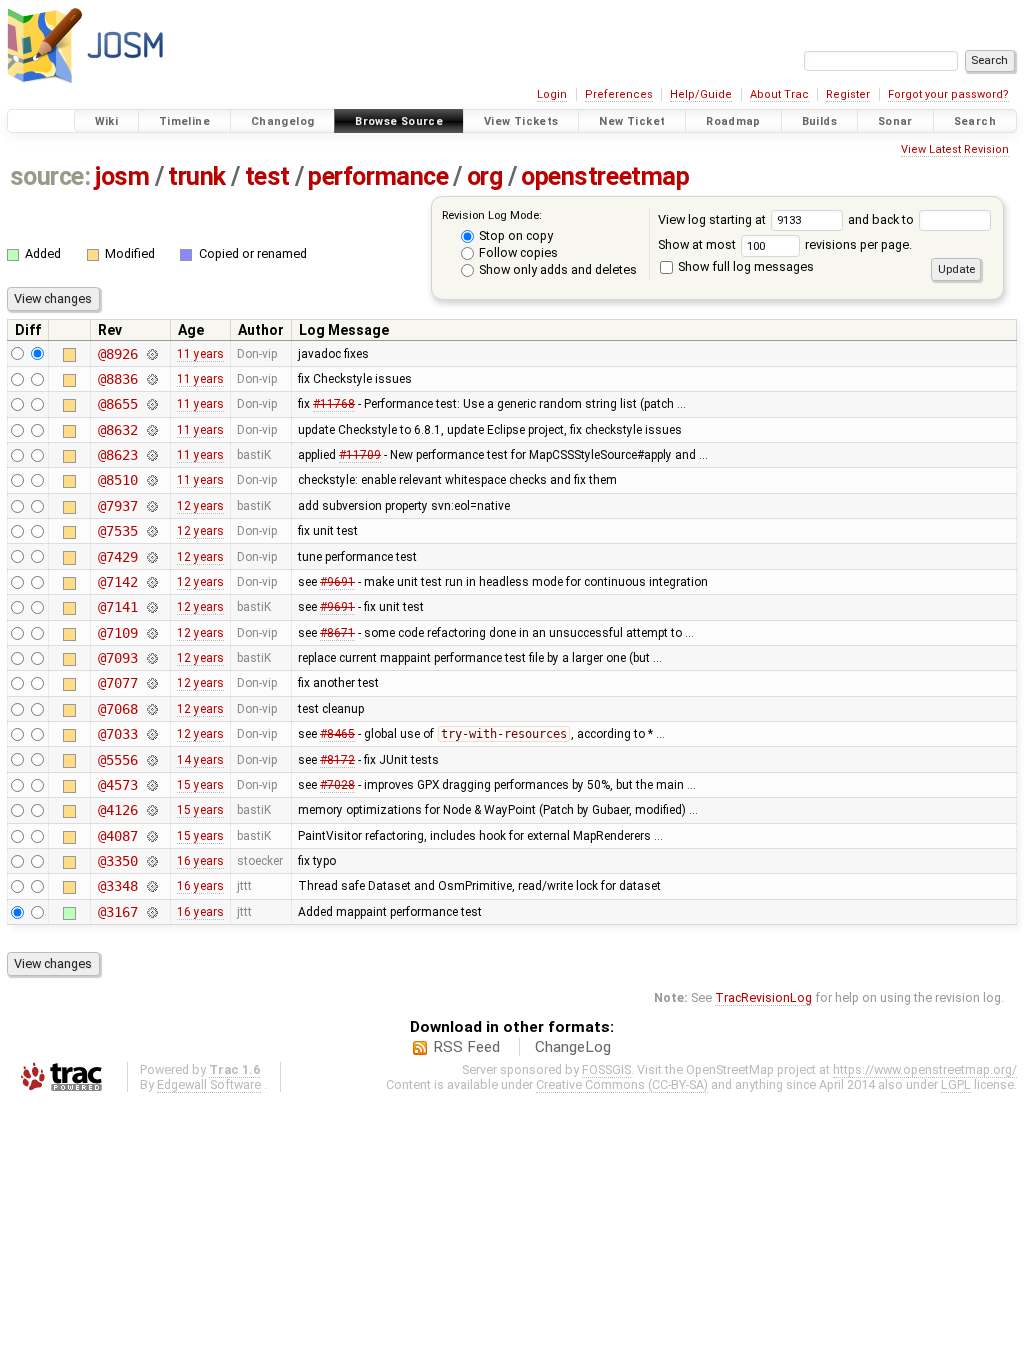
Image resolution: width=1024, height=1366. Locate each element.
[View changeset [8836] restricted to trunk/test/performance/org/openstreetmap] (151, 379)
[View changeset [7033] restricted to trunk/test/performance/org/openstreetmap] (151, 734)
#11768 (334, 404)
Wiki (107, 121)
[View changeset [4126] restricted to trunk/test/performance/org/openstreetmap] (151, 810)
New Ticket (632, 121)
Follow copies (517, 252)
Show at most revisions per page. (785, 244)
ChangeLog (573, 1047)
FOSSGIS (606, 1069)
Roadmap (733, 121)
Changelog (282, 121)
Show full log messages (744, 266)
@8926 (117, 354)
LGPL (956, 1084)
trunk (197, 176)
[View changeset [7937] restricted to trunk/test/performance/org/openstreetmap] (151, 506)
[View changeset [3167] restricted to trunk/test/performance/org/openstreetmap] (151, 912)
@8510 (117, 480)
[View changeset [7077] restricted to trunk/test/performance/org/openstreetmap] (151, 683)
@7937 (117, 506)
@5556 (117, 760)
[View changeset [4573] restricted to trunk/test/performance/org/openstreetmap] (151, 785)
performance (378, 176)
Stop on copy (514, 235)
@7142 (117, 582)
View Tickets (521, 121)
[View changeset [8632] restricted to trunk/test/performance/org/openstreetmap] (151, 430)
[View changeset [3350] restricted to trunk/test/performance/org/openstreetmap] (151, 861)
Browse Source (399, 121)
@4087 (117, 836)
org (485, 176)
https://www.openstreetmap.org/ (925, 1069)
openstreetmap (605, 176)
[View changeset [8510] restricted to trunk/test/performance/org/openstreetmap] (151, 480)
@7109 (117, 633)
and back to (882, 219)
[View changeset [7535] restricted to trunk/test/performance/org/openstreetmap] (151, 531)
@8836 (117, 379)
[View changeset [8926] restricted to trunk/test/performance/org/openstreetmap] (151, 354)
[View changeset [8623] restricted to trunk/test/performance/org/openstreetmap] (151, 455)
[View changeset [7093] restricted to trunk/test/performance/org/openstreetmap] (151, 658)
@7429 (117, 557)
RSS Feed (466, 1047)
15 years (200, 785)
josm (122, 176)
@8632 (117, 430)
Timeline (184, 121)
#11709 (360, 455)
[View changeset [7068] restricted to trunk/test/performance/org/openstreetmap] (151, 709)
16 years (200, 861)
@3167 (117, 912)
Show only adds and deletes (556, 269)
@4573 (117, 785)
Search (975, 121)
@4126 (117, 810)
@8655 (117, 404)
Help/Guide (701, 94)
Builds (819, 121)
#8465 (337, 734)
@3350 (117, 861)
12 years (200, 506)
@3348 (117, 886)
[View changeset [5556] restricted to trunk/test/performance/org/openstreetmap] (151, 760)
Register (848, 94)
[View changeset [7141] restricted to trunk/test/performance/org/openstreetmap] (151, 607)
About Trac (779, 94)
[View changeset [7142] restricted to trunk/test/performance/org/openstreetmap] (151, 582)
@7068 (117, 709)
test (267, 176)
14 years (200, 760)
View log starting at (713, 219)
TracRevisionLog (763, 997)
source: (50, 176)
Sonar (895, 121)
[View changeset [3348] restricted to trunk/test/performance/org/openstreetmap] (151, 886)
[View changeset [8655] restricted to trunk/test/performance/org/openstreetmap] (151, 404)
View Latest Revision (955, 149)
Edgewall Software (209, 1084)
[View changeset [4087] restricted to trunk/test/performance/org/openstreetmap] (151, 836)
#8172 (337, 760)
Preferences (619, 94)
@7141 (117, 607)
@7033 (117, 734)
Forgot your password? (948, 94)
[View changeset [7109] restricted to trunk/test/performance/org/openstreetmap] (151, 633)
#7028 (337, 785)
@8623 (117, 455)
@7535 (117, 531)
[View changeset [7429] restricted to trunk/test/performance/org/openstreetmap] (151, 557)
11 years (200, 354)
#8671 (337, 633)
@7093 (117, 658)
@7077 (117, 683)
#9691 (337, 582)
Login (552, 94)
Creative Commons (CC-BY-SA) (622, 1084)
